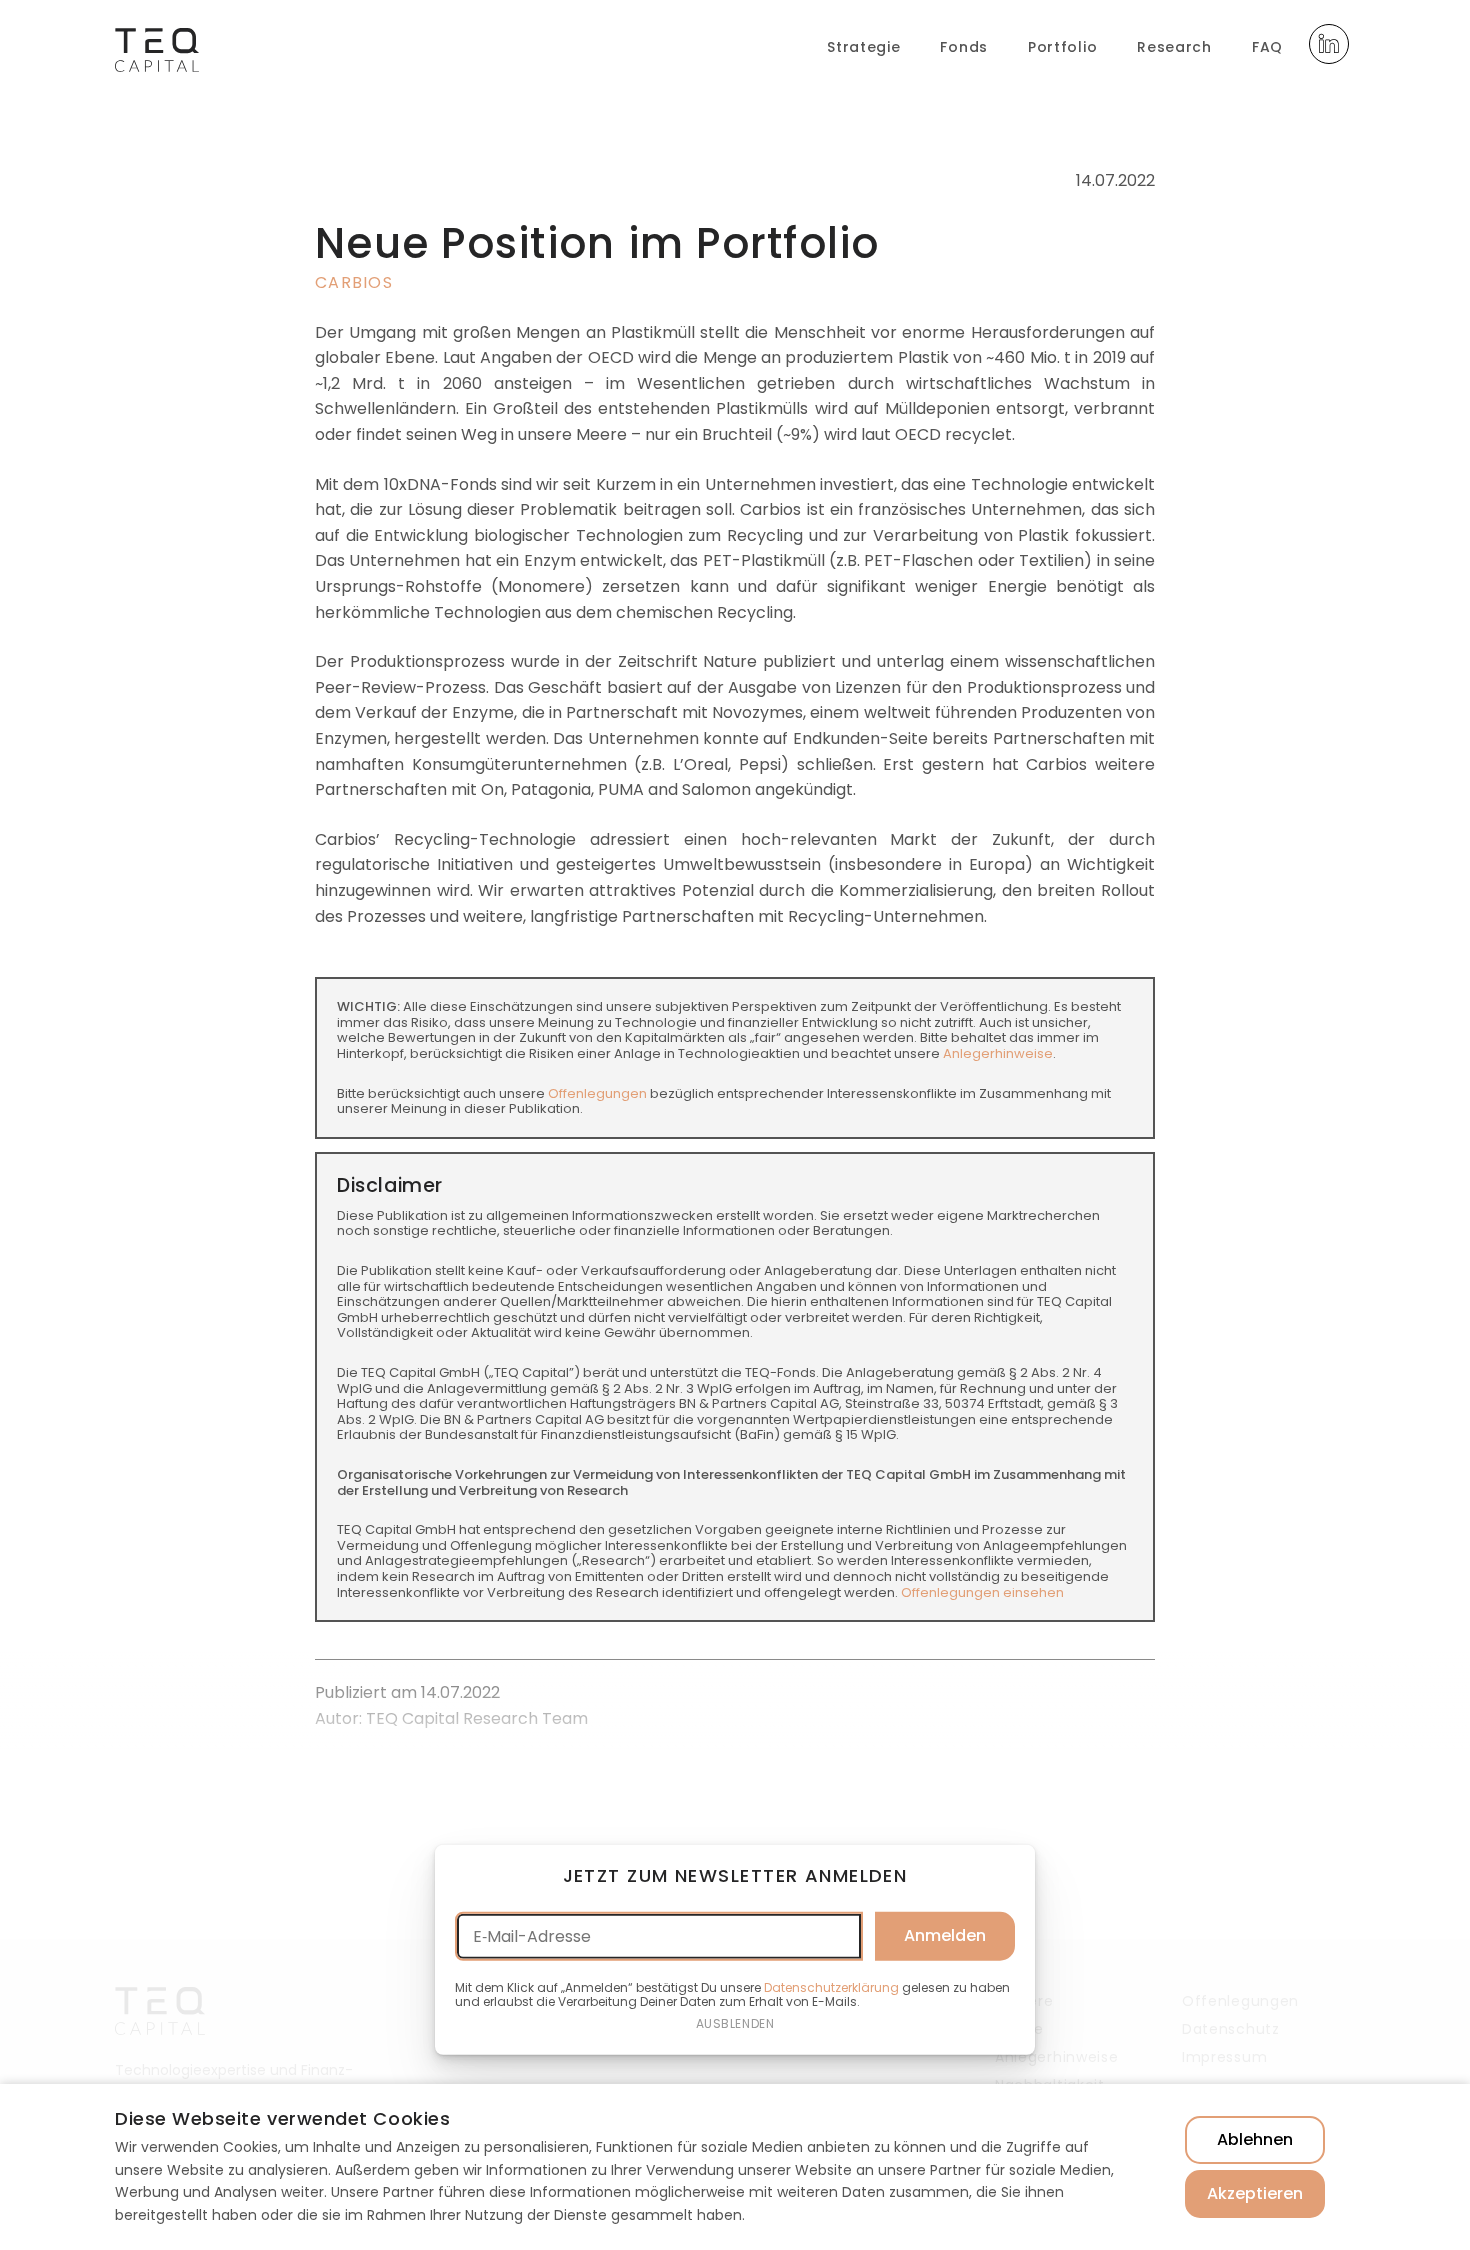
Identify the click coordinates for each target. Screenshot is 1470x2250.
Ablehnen (1255, 2139)
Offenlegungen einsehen (982, 1592)
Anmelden (945, 1935)
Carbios (354, 282)
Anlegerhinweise (998, 1053)
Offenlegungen (597, 1093)
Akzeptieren (1255, 2193)
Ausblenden (735, 2023)
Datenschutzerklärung (831, 1987)
